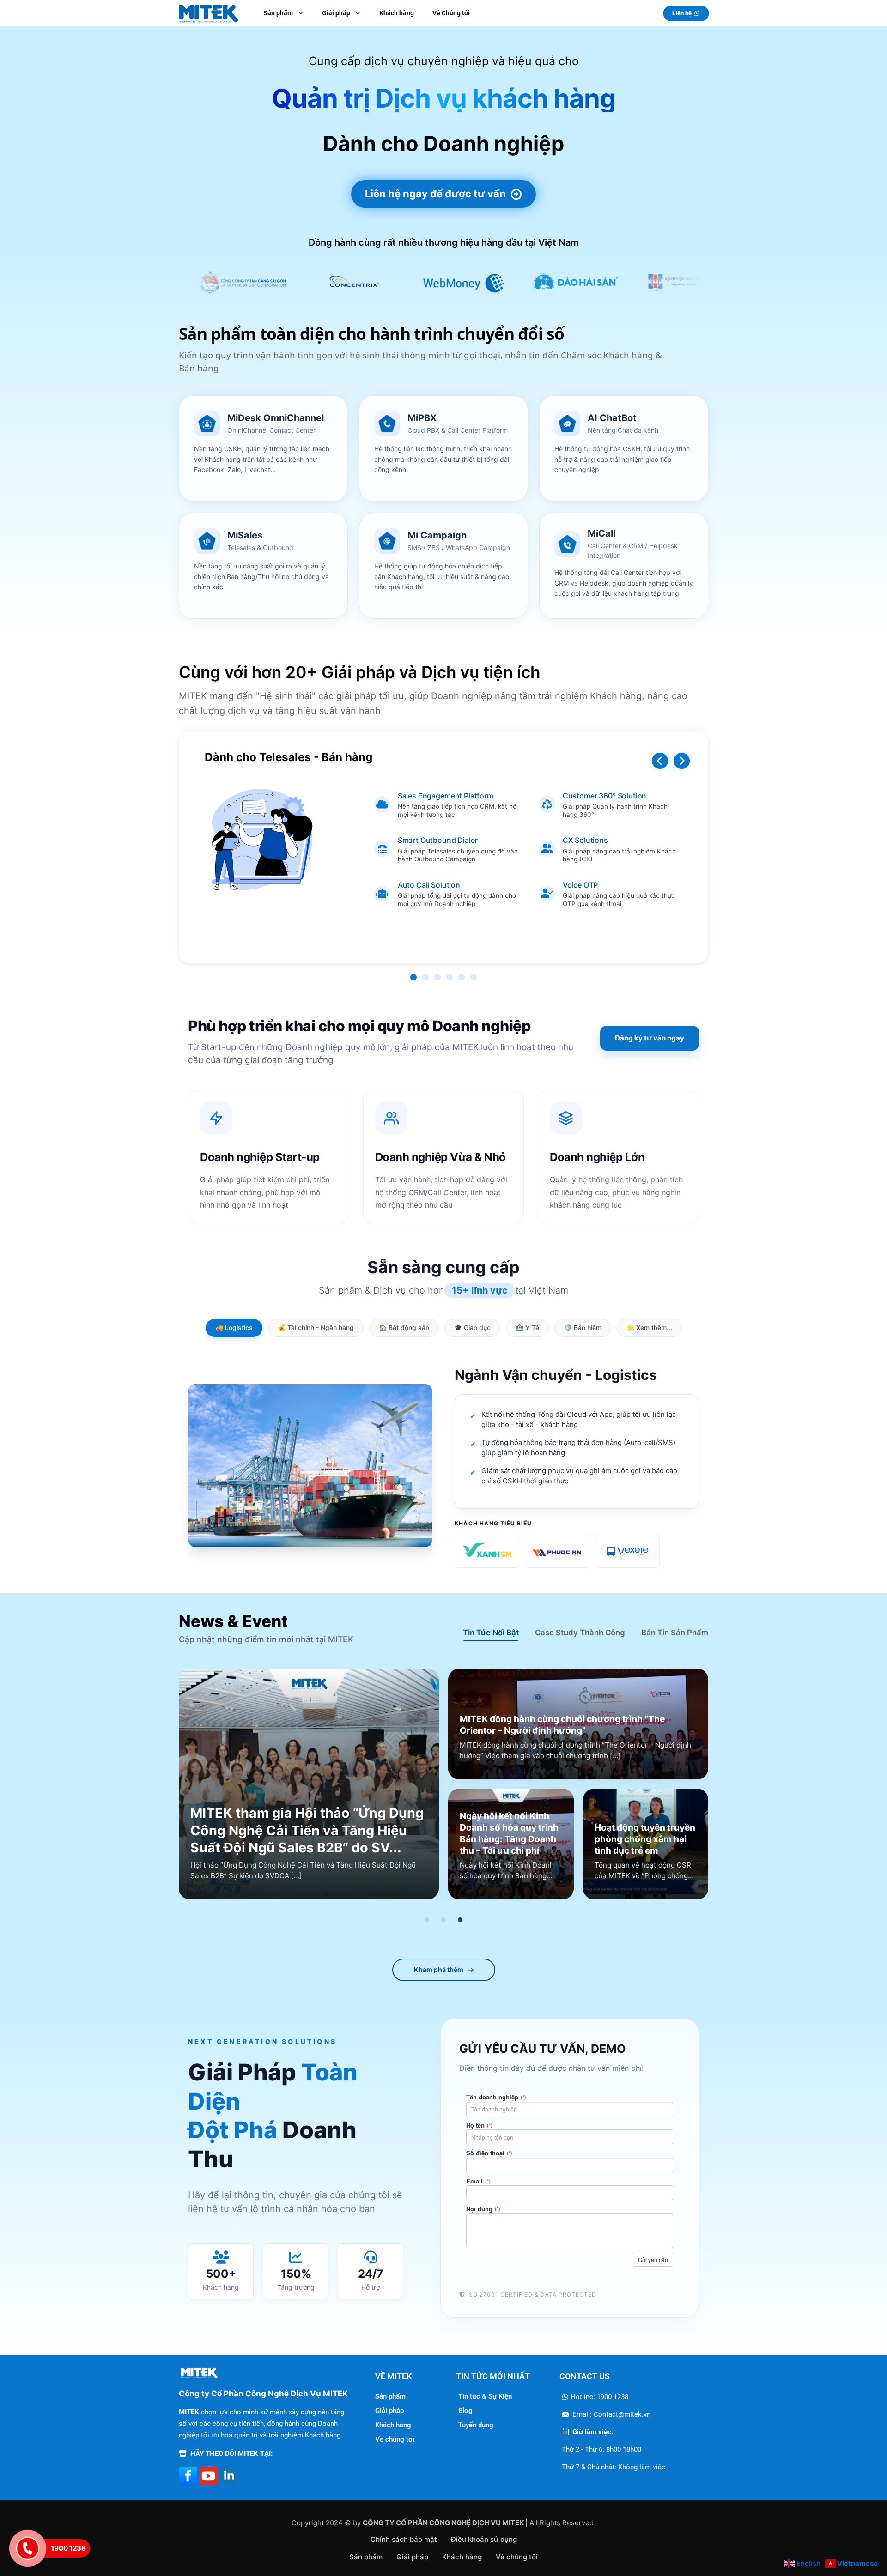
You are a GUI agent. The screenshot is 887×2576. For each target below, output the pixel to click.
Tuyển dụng (476, 2425)
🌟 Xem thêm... (649, 1327)
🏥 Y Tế (527, 1327)
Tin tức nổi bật (491, 1633)
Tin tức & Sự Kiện (485, 2396)
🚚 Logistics (234, 1327)
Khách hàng (393, 2425)
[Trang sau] (682, 761)
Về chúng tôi (395, 2439)
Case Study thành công (580, 1633)
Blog (465, 2411)
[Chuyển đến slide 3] (460, 1920)
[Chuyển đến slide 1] (427, 1920)
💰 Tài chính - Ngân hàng (316, 1327)
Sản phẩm (390, 2396)
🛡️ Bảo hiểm (583, 1327)
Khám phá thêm (439, 1969)
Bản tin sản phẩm (675, 1633)
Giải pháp (389, 2411)
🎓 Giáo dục (472, 1327)
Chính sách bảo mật (404, 2539)
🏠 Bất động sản (404, 1327)
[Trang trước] (660, 761)
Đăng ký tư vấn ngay (650, 1038)
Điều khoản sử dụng (484, 2539)
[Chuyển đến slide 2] (443, 1920)
